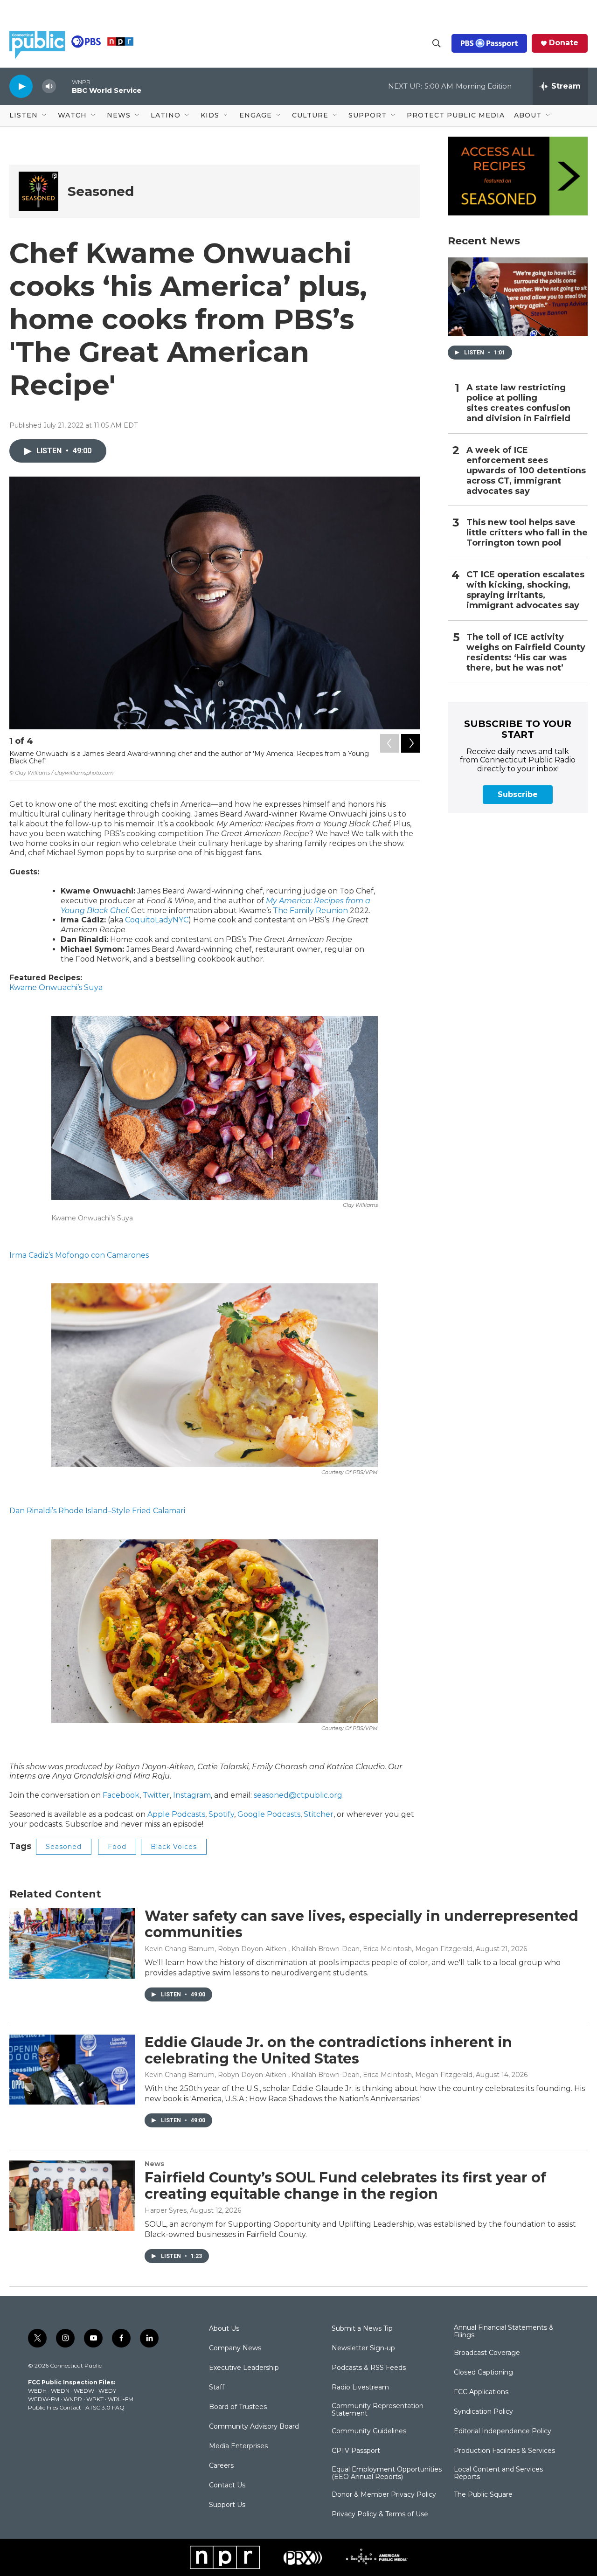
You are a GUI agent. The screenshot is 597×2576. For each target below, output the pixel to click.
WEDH (37, 2391)
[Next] (410, 743)
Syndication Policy (483, 2412)
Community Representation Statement (378, 2410)
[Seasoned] (38, 191)
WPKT (95, 2399)
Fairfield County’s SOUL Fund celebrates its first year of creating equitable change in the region (345, 2186)
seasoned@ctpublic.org (298, 1795)
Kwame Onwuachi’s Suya (56, 987)
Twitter (156, 1795)
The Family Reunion (310, 911)
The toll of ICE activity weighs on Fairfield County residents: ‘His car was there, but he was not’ (526, 653)
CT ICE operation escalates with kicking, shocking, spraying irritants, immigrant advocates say (525, 590)
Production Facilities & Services (504, 2451)
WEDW (84, 2391)
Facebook (121, 1795)
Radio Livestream (360, 2388)
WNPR (73, 2399)
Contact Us (227, 2486)
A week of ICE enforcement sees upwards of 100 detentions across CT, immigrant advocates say (526, 471)
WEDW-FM (44, 2399)
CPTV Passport (356, 2451)
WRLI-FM (121, 2399)
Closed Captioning (483, 2373)
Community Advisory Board (254, 2427)
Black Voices (174, 1847)
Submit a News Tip (362, 2329)
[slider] (64, 86)
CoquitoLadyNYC (157, 920)
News (154, 2164)
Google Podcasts (269, 1814)
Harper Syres (166, 2210)
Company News (235, 2348)
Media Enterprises (238, 2446)
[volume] (49, 87)
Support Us (227, 2505)
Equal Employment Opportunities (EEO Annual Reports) (387, 2473)
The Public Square (483, 2495)
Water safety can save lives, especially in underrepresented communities (361, 1924)
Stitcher (319, 1814)
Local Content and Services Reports (498, 2473)
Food (117, 1847)
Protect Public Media (456, 115)
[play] (21, 86)
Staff (217, 2388)
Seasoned (101, 191)
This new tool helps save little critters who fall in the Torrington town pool (527, 533)
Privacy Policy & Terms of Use (380, 2514)
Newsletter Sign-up (363, 2348)
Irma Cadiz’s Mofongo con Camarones (79, 1255)
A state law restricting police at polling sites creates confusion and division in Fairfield (518, 403)
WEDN (60, 2391)
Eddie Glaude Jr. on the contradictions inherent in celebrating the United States (328, 2050)
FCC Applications (481, 2392)
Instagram (192, 1795)
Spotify (221, 1814)
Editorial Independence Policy (503, 2431)
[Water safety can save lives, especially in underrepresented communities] (72, 1943)
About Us (224, 2329)
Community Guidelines (369, 2431)
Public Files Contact (55, 2407)
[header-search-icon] (437, 43)
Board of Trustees (238, 2407)
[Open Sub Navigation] (45, 116)
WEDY (107, 2391)
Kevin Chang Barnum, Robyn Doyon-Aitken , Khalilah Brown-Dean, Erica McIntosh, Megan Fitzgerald (309, 1949)
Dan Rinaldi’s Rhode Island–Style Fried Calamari (97, 1511)
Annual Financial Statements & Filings (504, 2332)
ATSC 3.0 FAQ (105, 2407)
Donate (564, 43)
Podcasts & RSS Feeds (369, 2368)
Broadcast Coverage (487, 2353)
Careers (221, 2466)
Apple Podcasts (176, 1814)
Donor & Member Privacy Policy (384, 2495)
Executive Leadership (244, 2368)
